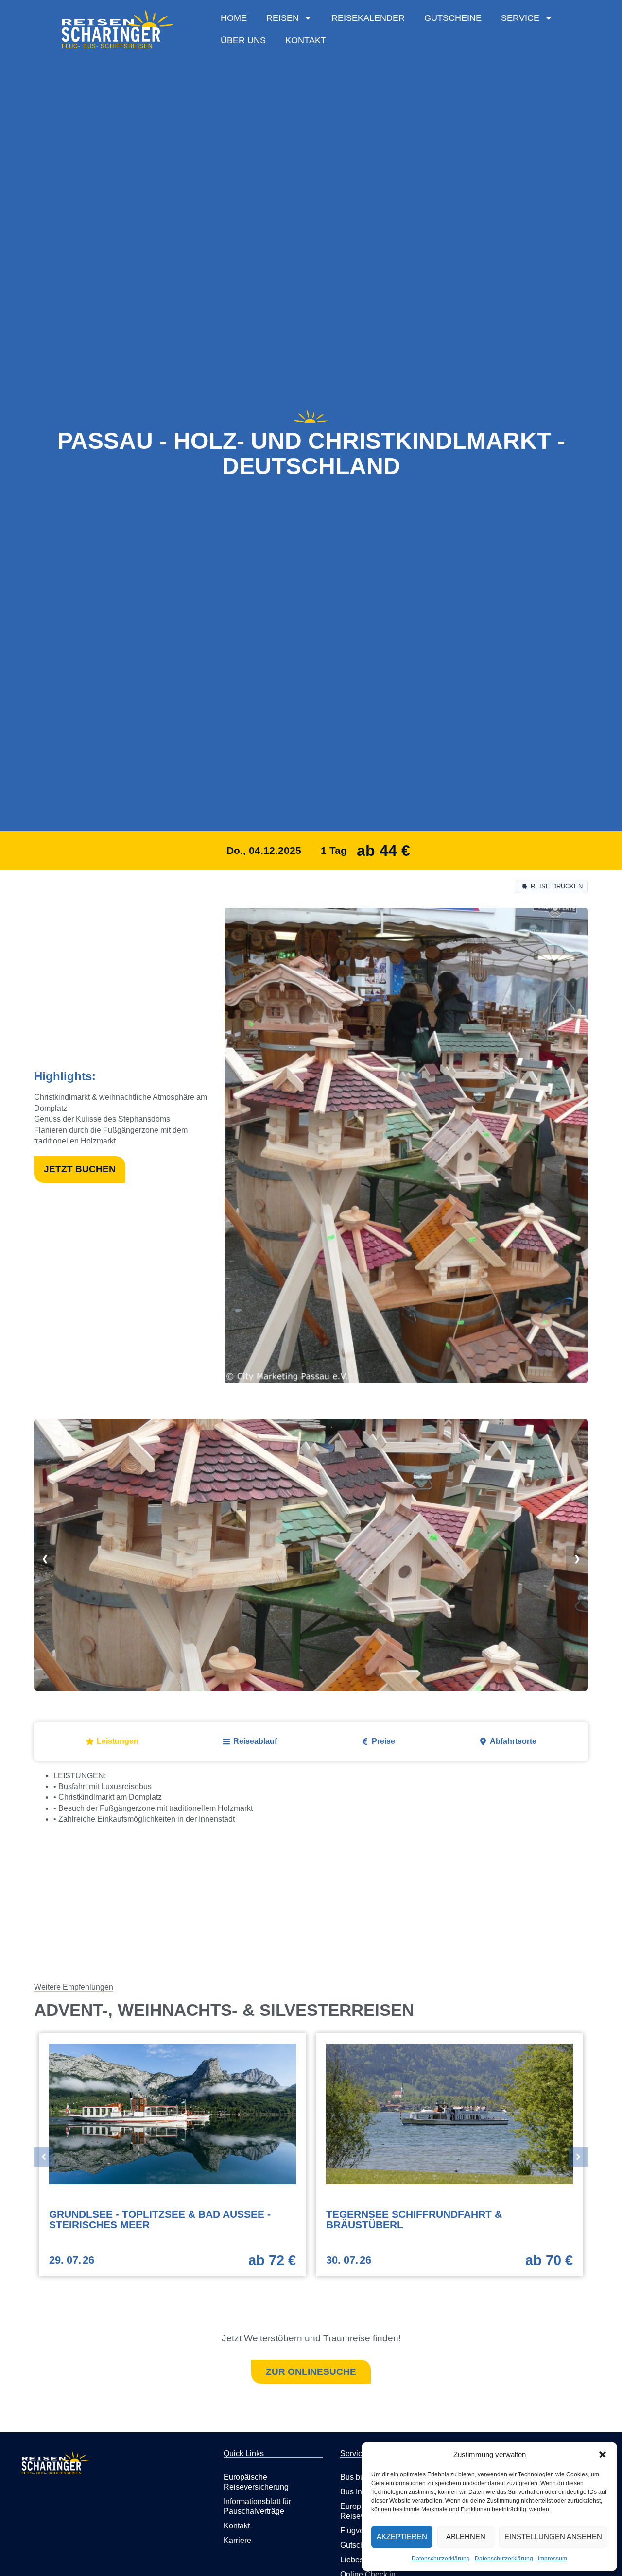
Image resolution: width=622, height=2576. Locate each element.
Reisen (283, 18)
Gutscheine (453, 18)
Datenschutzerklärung (441, 2559)
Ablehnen (466, 2536)
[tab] (112, 1741)
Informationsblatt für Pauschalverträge (257, 2506)
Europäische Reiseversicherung (256, 2482)
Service (520, 18)
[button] (603, 2455)
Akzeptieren (402, 2536)
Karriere (237, 2540)
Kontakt (306, 40)
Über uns (243, 40)
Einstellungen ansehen (553, 2536)
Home (234, 18)
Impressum (553, 2559)
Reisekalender (368, 18)
